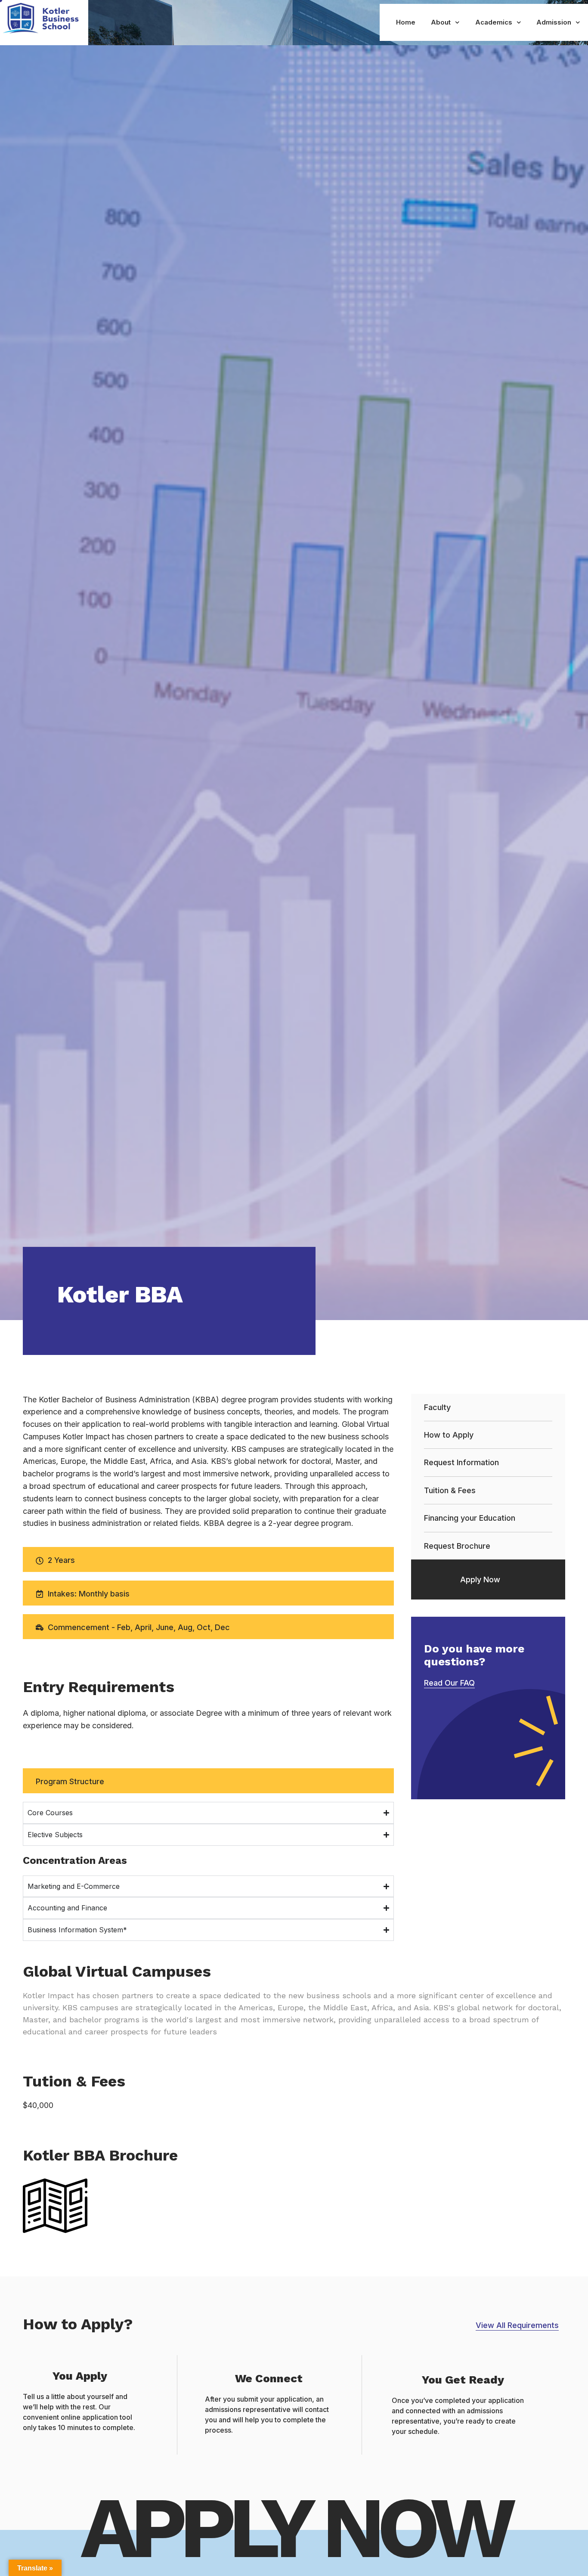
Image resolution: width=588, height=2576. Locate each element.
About (441, 22)
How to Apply (449, 1435)
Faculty (437, 1407)
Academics (494, 22)
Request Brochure (457, 1546)
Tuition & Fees (450, 1490)
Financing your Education (470, 1518)
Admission (554, 22)
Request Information (461, 1462)
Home (406, 22)
